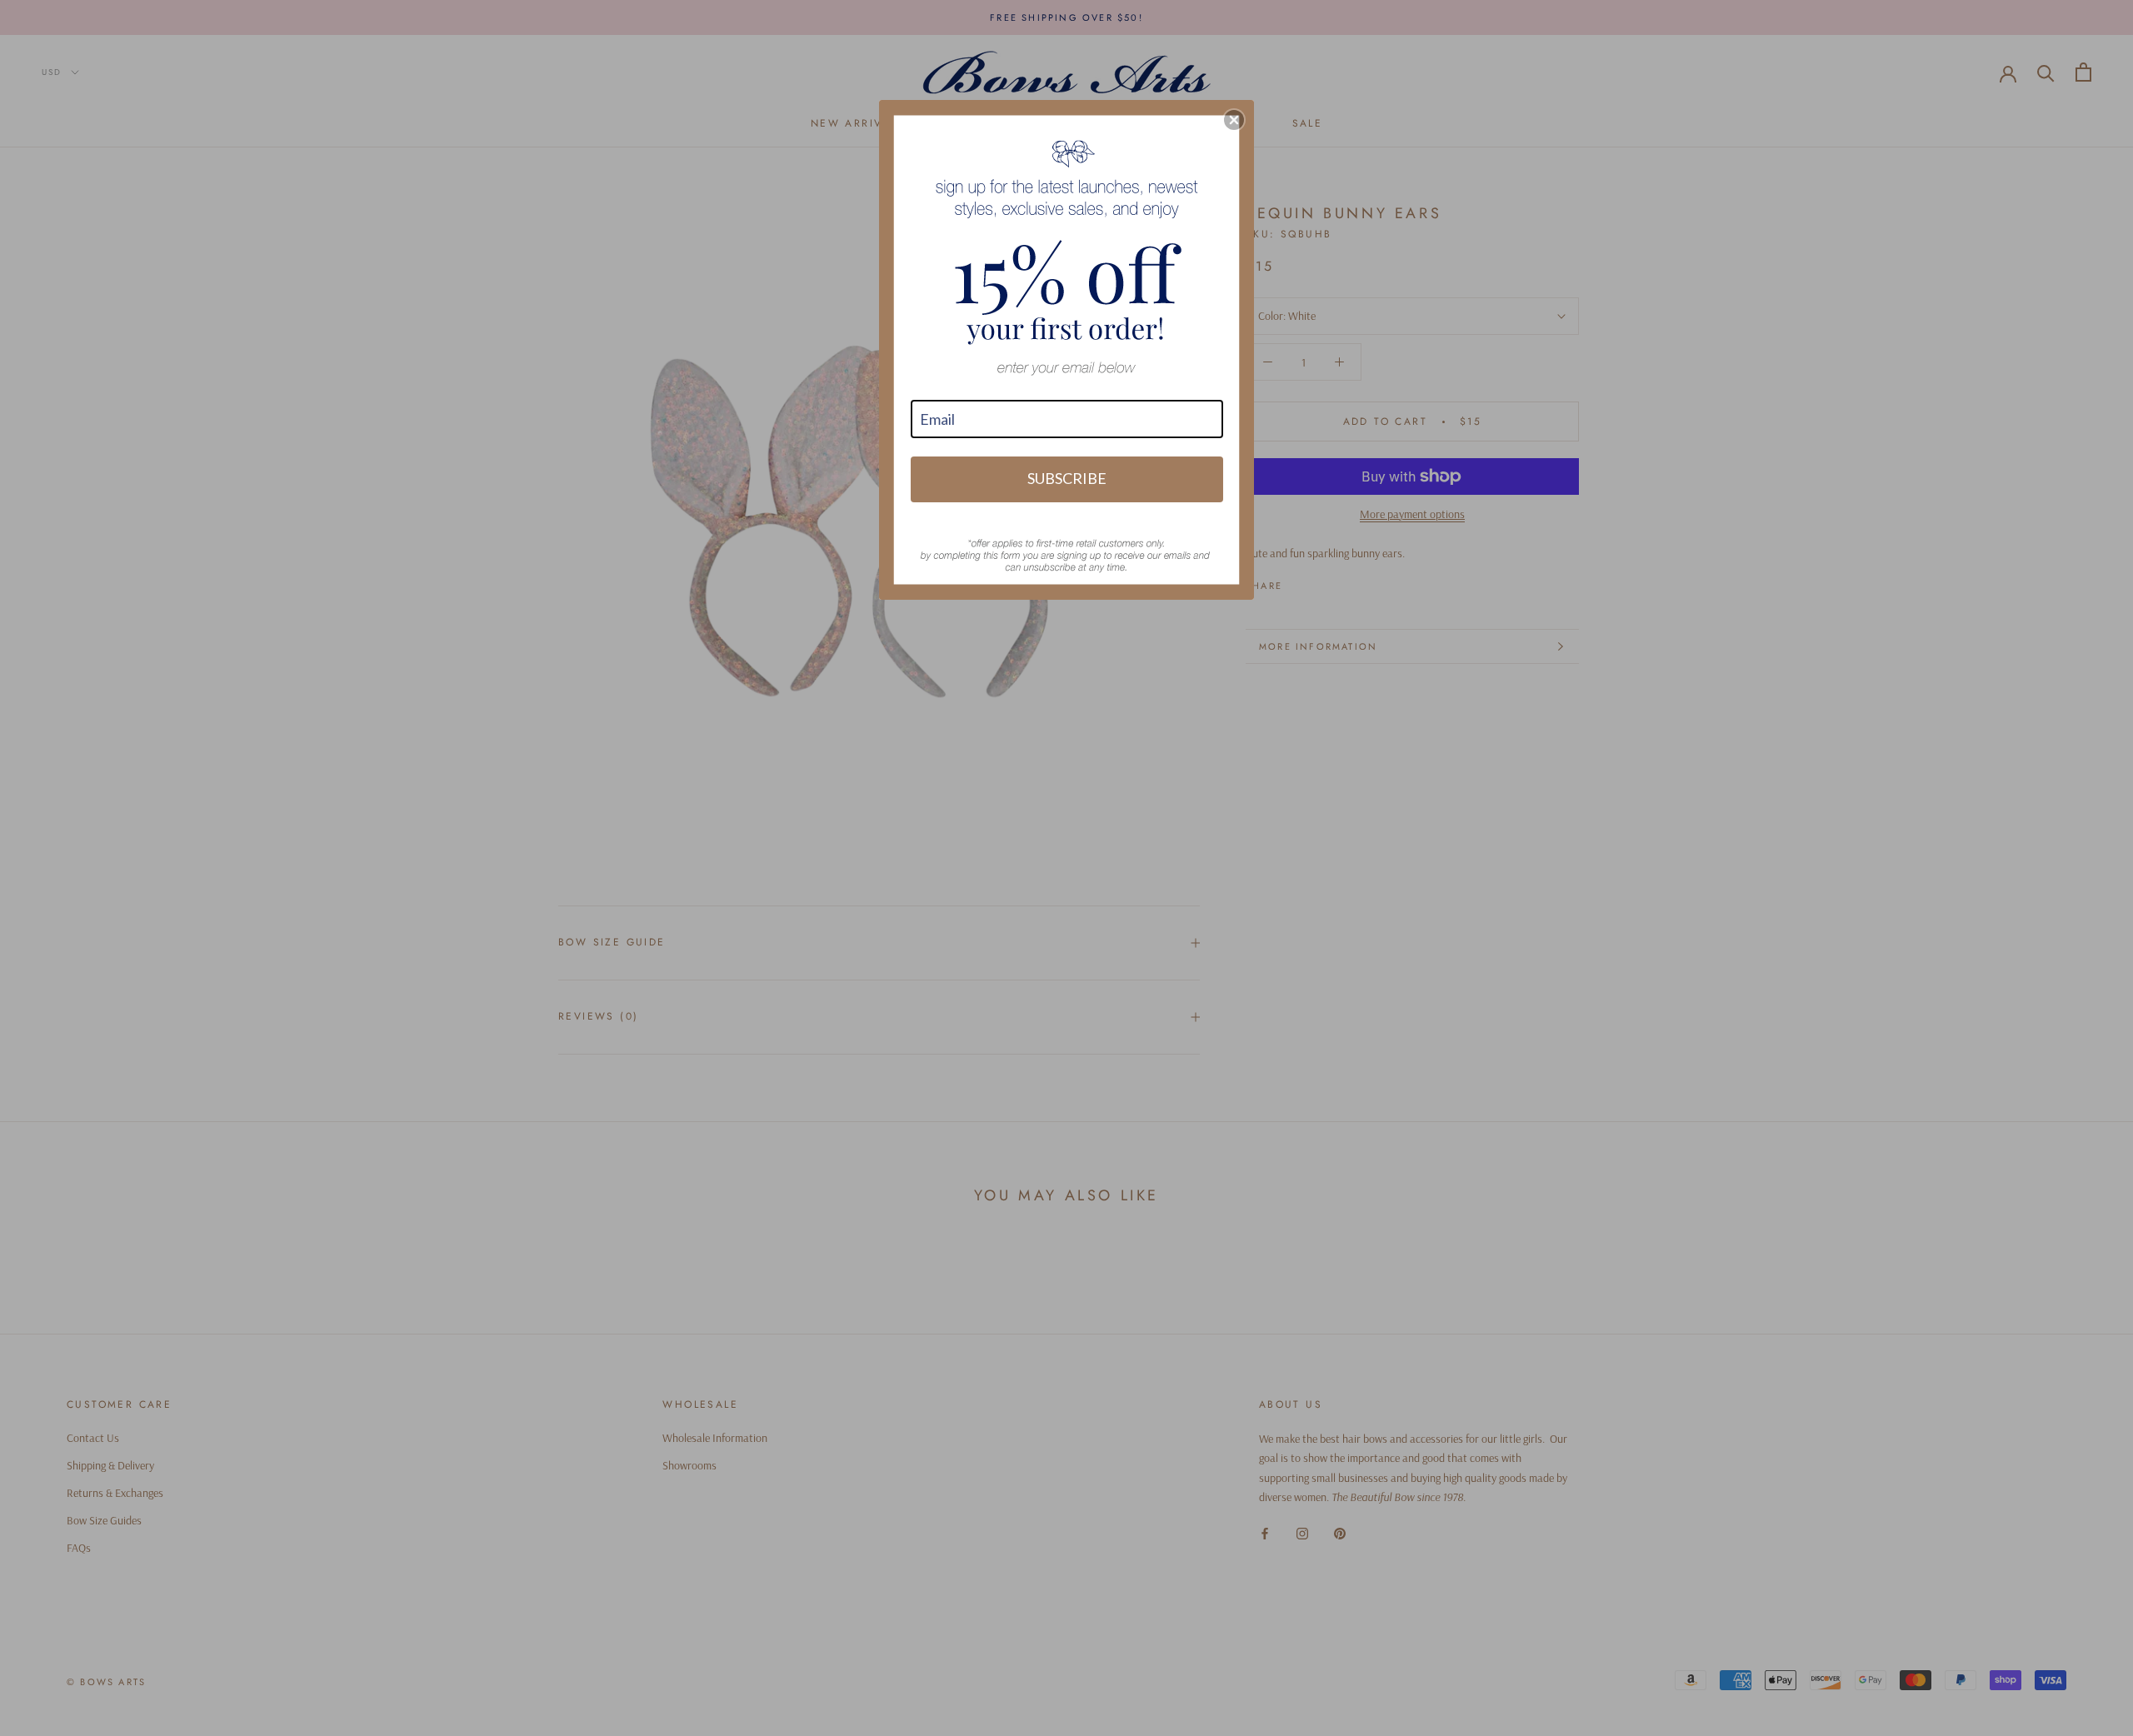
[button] (1234, 120)
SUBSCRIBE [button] (1067, 478)
